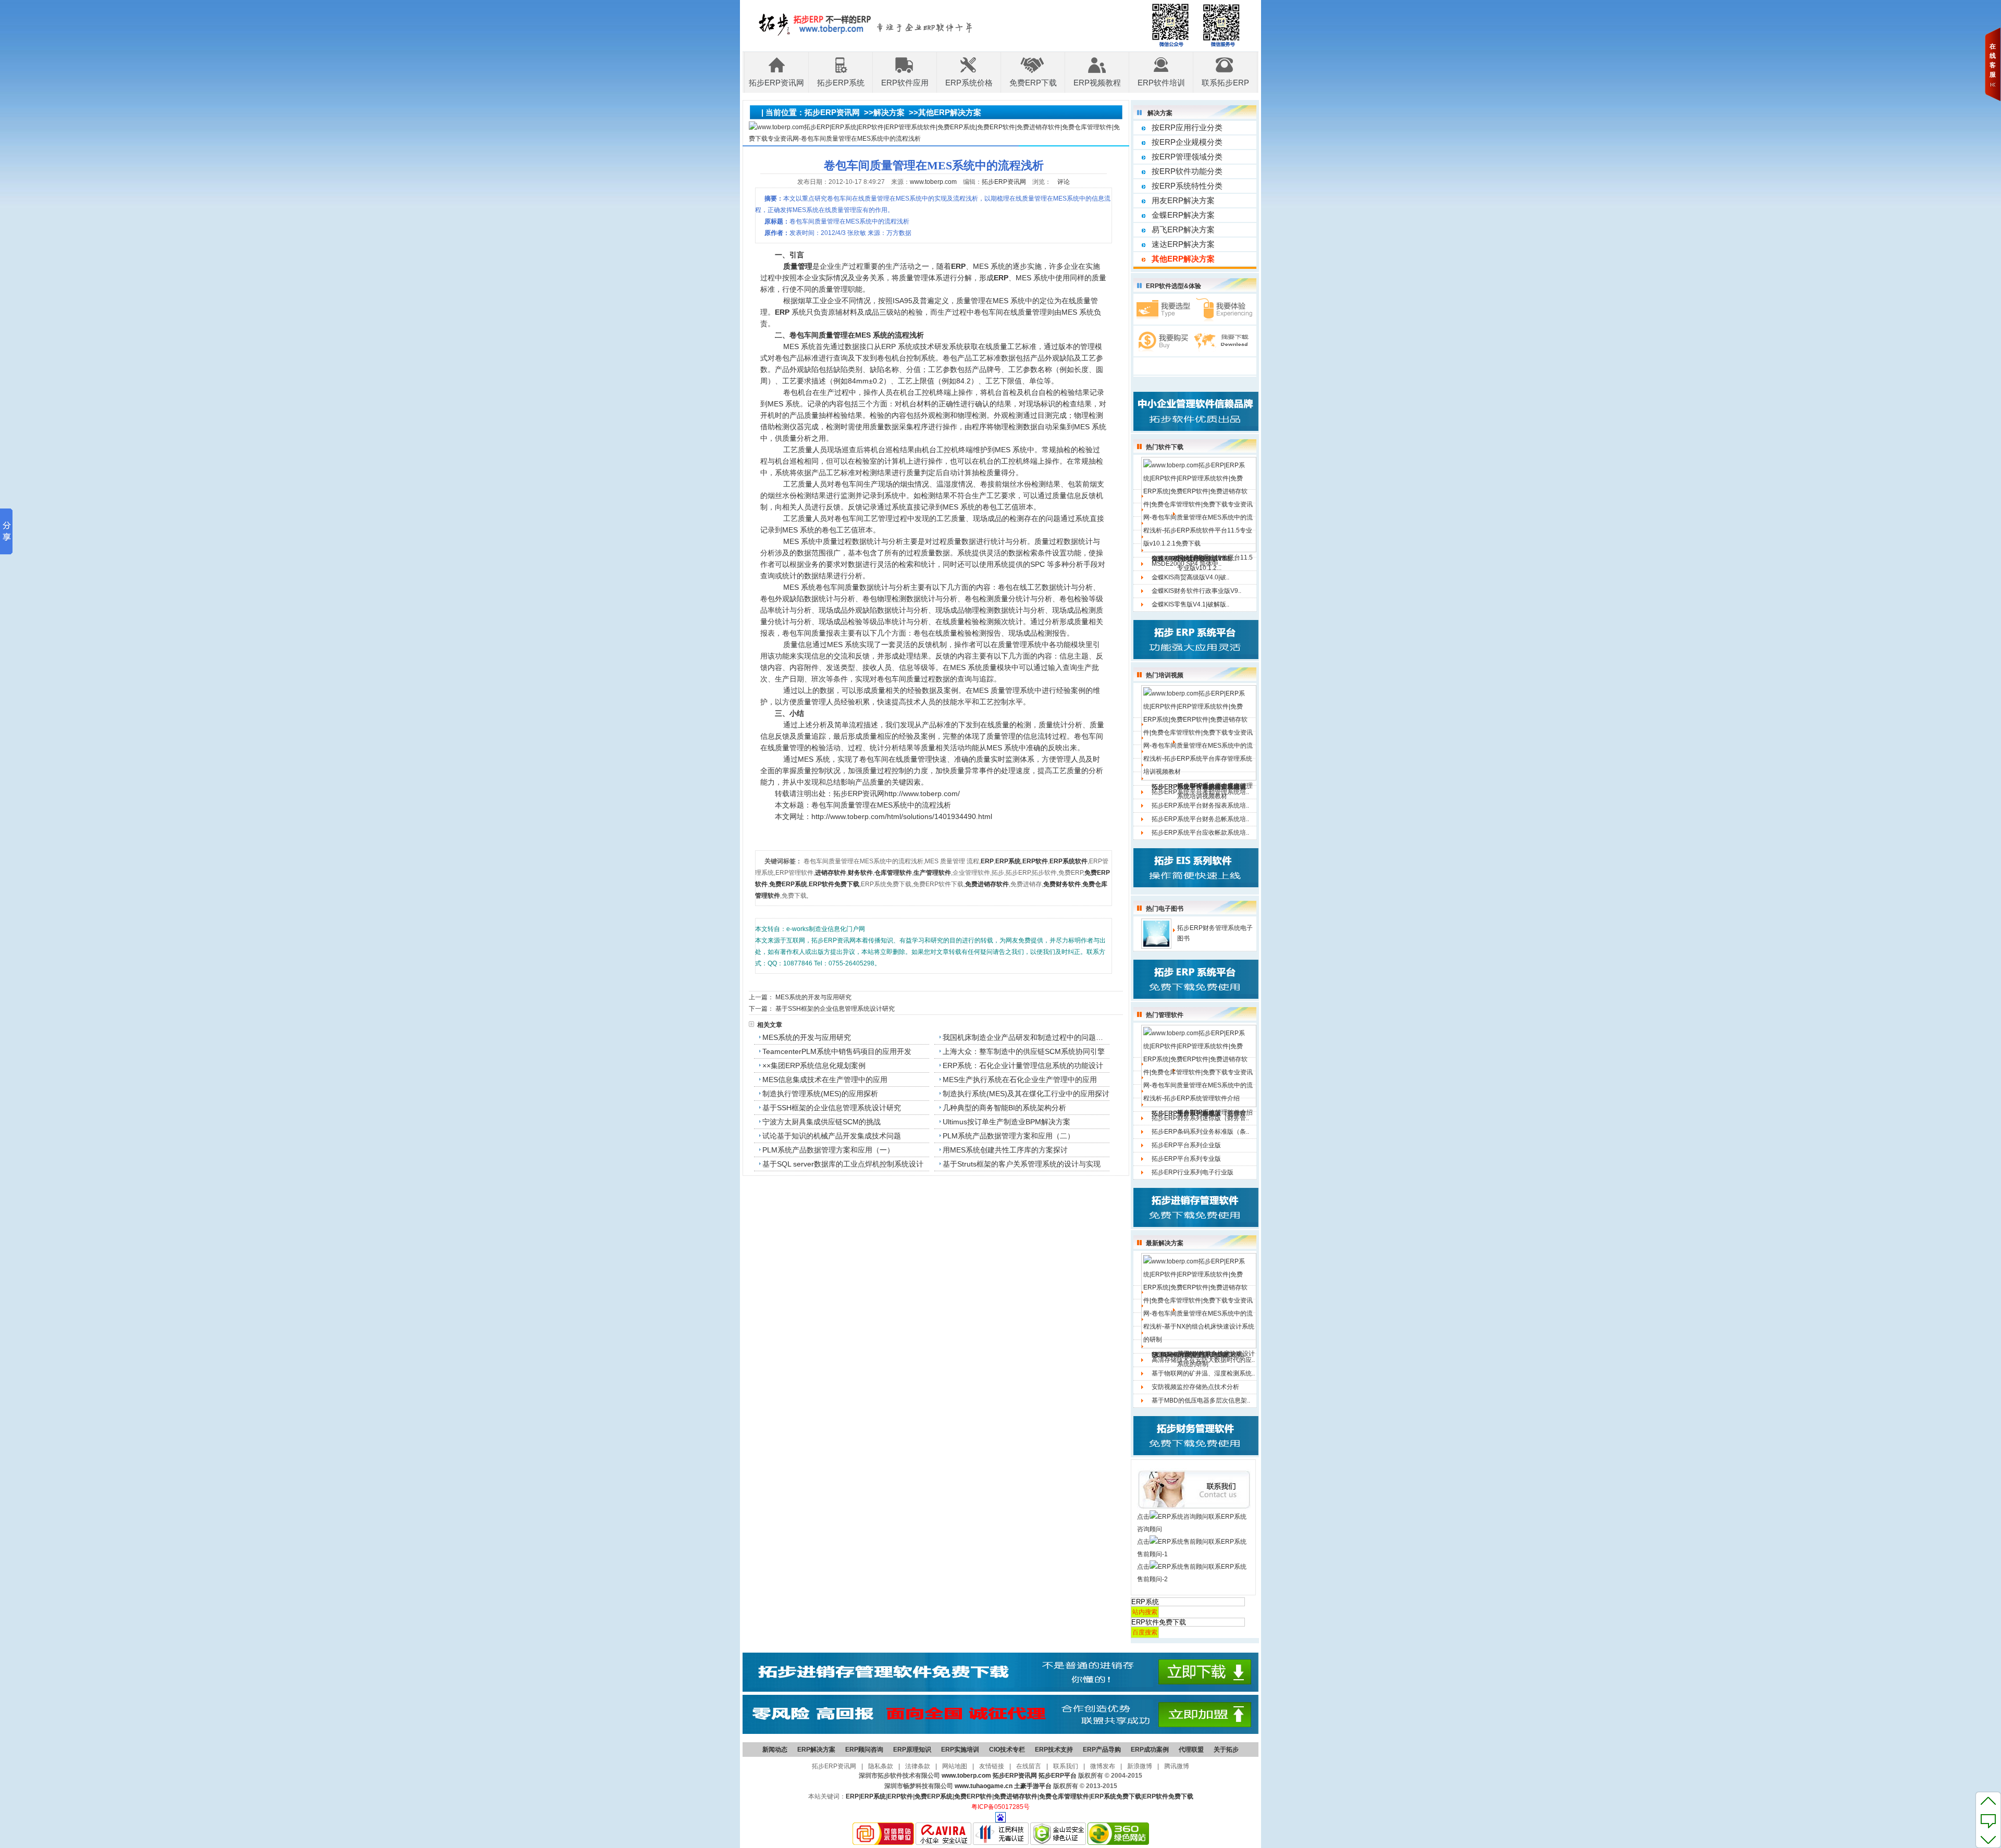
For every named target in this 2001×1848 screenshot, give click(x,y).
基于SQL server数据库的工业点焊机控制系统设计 (843, 1164)
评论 (1064, 182)
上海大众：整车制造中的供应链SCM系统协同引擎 (1024, 1051)
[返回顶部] (1988, 1801)
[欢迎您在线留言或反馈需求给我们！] (1988, 1820)
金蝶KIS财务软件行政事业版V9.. (1196, 591)
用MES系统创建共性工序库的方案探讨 (1005, 1150)
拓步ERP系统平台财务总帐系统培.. (1200, 819)
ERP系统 (873, 1796)
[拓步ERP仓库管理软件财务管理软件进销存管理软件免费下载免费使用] (1000, 1690)
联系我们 (1066, 1766)
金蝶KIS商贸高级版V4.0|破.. (1190, 577)
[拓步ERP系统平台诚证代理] (1000, 1732)
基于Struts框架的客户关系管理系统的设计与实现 (1022, 1164)
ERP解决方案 (816, 1750)
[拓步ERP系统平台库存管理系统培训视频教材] (1199, 733)
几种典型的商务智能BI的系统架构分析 (1004, 1108)
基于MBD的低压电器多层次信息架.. (1201, 1400)
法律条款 (918, 1766)
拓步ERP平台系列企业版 (1186, 1145)
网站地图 (955, 1766)
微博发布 (1103, 1766)
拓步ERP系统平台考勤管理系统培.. (1200, 792)
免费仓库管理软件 (1064, 1796)
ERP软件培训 (1161, 83)
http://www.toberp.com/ (922, 793)
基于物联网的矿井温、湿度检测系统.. (1203, 1373)
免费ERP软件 (973, 1796)
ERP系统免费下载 (1116, 1796)
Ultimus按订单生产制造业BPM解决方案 (1006, 1122)
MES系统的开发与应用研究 (813, 997)
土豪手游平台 (1033, 1786)
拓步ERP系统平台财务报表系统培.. (1200, 805)
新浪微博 (1140, 1766)
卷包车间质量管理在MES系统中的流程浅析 (881, 805)
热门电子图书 (1165, 909)
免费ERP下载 (1033, 83)
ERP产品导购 (1102, 1750)
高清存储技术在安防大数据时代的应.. (1203, 1360)
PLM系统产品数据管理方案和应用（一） (828, 1150)
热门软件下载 (1165, 447)
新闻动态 (775, 1750)
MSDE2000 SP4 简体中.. (1187, 564)
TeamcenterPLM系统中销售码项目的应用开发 (837, 1051)
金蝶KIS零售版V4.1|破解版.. (1190, 604)
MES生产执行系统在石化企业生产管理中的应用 (1020, 1080)
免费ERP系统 (934, 1796)
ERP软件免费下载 (1168, 1796)
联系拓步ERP (1225, 83)
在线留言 (1029, 1766)
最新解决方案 (1165, 1243)
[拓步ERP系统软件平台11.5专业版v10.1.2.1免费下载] (1199, 504)
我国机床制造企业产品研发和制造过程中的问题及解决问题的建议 (1026, 1037)
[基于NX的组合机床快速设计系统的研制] (1199, 1300)
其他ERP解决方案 (950, 112)
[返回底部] (1988, 1839)
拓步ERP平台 (1058, 1776)
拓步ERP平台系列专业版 (1186, 1159)
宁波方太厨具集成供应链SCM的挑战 (822, 1122)
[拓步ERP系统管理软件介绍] (1199, 1065)
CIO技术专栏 (1007, 1750)
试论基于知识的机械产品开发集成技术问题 (832, 1136)
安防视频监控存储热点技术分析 (1195, 1387)
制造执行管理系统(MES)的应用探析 (820, 1094)
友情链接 (992, 1766)
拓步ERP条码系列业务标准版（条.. (1200, 1132)
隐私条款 (881, 1766)
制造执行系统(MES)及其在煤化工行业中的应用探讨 (1026, 1094)
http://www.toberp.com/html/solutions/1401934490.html (902, 816)
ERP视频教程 (1097, 83)
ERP (852, 1796)
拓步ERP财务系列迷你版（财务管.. (1200, 1118)
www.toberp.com (933, 182)
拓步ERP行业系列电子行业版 (1193, 1172)
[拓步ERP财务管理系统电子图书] (1156, 933)
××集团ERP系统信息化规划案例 (814, 1065)
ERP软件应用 (905, 83)
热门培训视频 (1165, 675)
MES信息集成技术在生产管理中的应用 (825, 1080)
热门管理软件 (1165, 1015)
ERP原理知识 (912, 1750)
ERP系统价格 (969, 83)
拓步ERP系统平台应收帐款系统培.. (1200, 833)
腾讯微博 (1177, 1766)
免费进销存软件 (1016, 1796)
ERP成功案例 (1150, 1750)
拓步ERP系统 (841, 83)
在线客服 (1993, 60)
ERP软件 (900, 1796)
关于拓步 (1226, 1750)
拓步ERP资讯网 (776, 83)
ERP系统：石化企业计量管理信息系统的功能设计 (1023, 1065)
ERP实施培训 (960, 1750)
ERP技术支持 (1054, 1750)
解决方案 (889, 112)
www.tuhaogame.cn (984, 1786)
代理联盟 (1191, 1750)
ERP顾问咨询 (864, 1750)
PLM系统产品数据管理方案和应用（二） (1009, 1136)
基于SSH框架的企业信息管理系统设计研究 (835, 1009)
